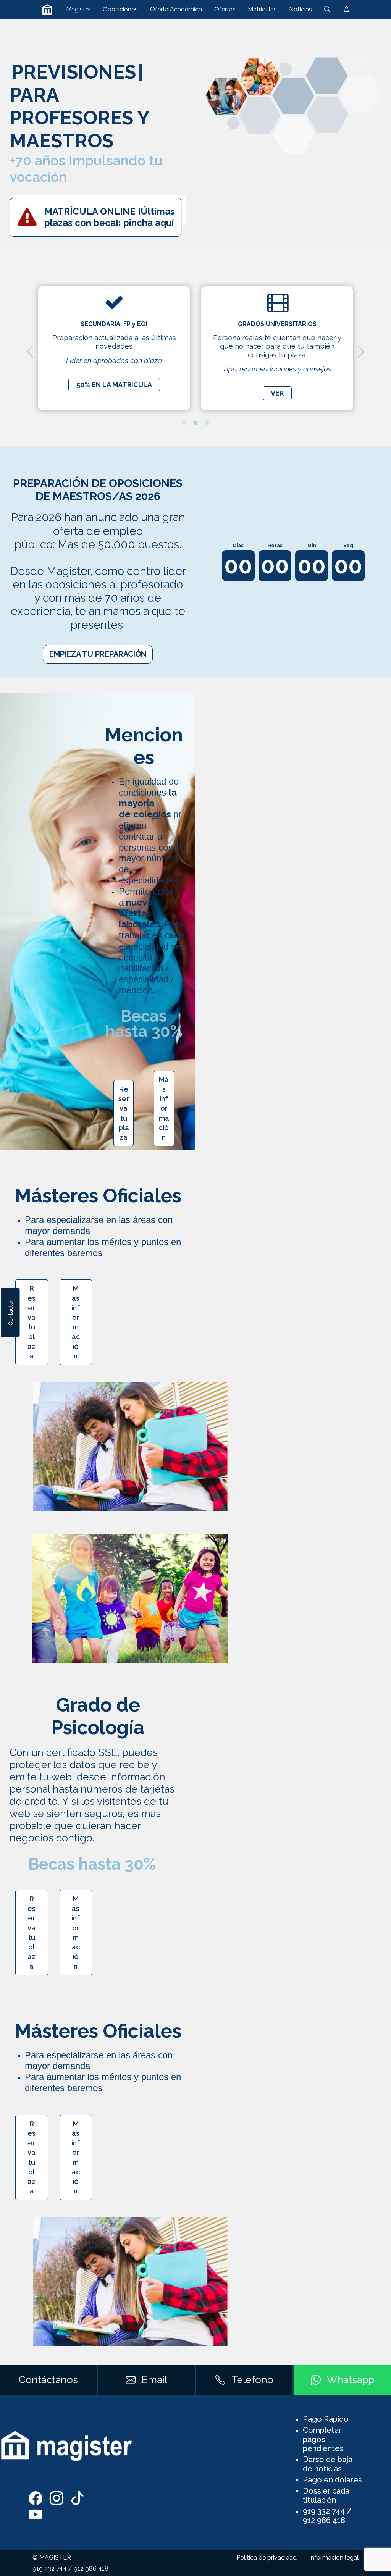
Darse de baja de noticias (328, 2464)
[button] (30, 352)
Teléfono (252, 2380)
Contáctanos (48, 2380)
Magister (78, 9)
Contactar (10, 1312)
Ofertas (225, 9)
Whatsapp (351, 2380)
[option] (114, 348)
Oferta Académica (176, 9)
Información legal (334, 2557)
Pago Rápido (326, 2419)
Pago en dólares (332, 2480)
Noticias (301, 9)
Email (154, 2380)
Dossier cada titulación (326, 2495)
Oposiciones (120, 9)
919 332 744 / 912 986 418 (327, 2516)
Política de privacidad (267, 2557)
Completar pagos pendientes (323, 2439)
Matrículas (262, 9)
